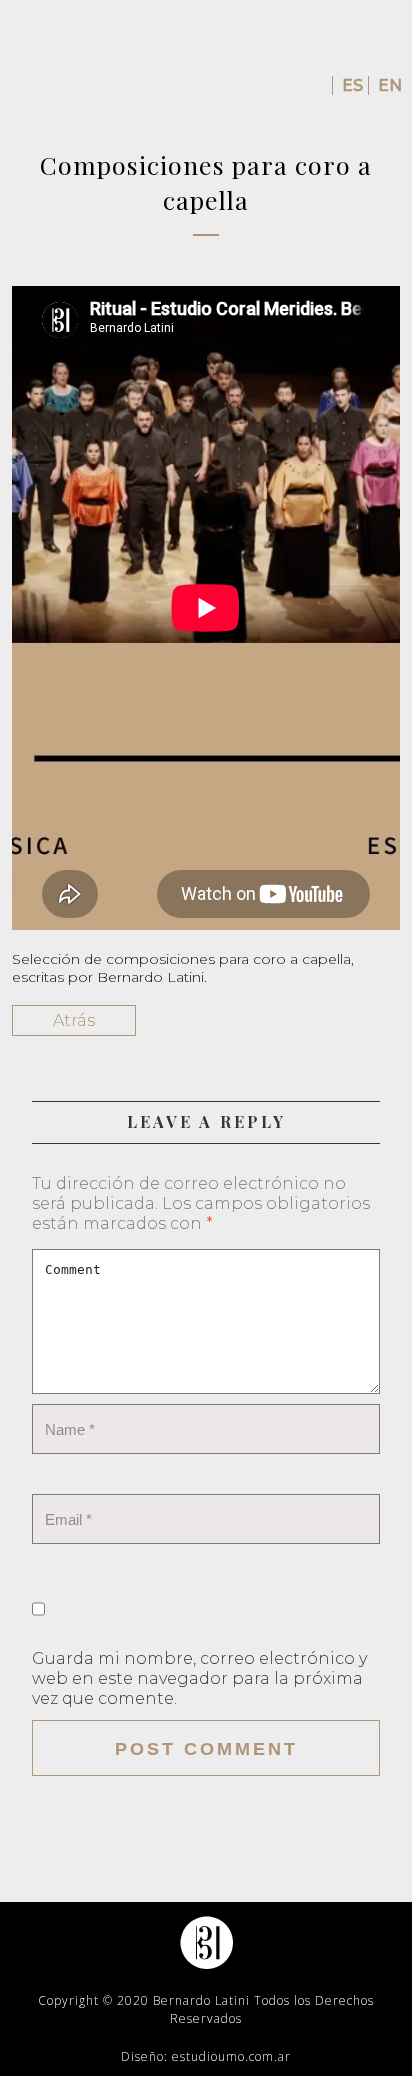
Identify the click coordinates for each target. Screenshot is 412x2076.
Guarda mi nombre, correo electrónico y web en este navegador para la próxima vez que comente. (199, 1678)
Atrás (74, 1020)
